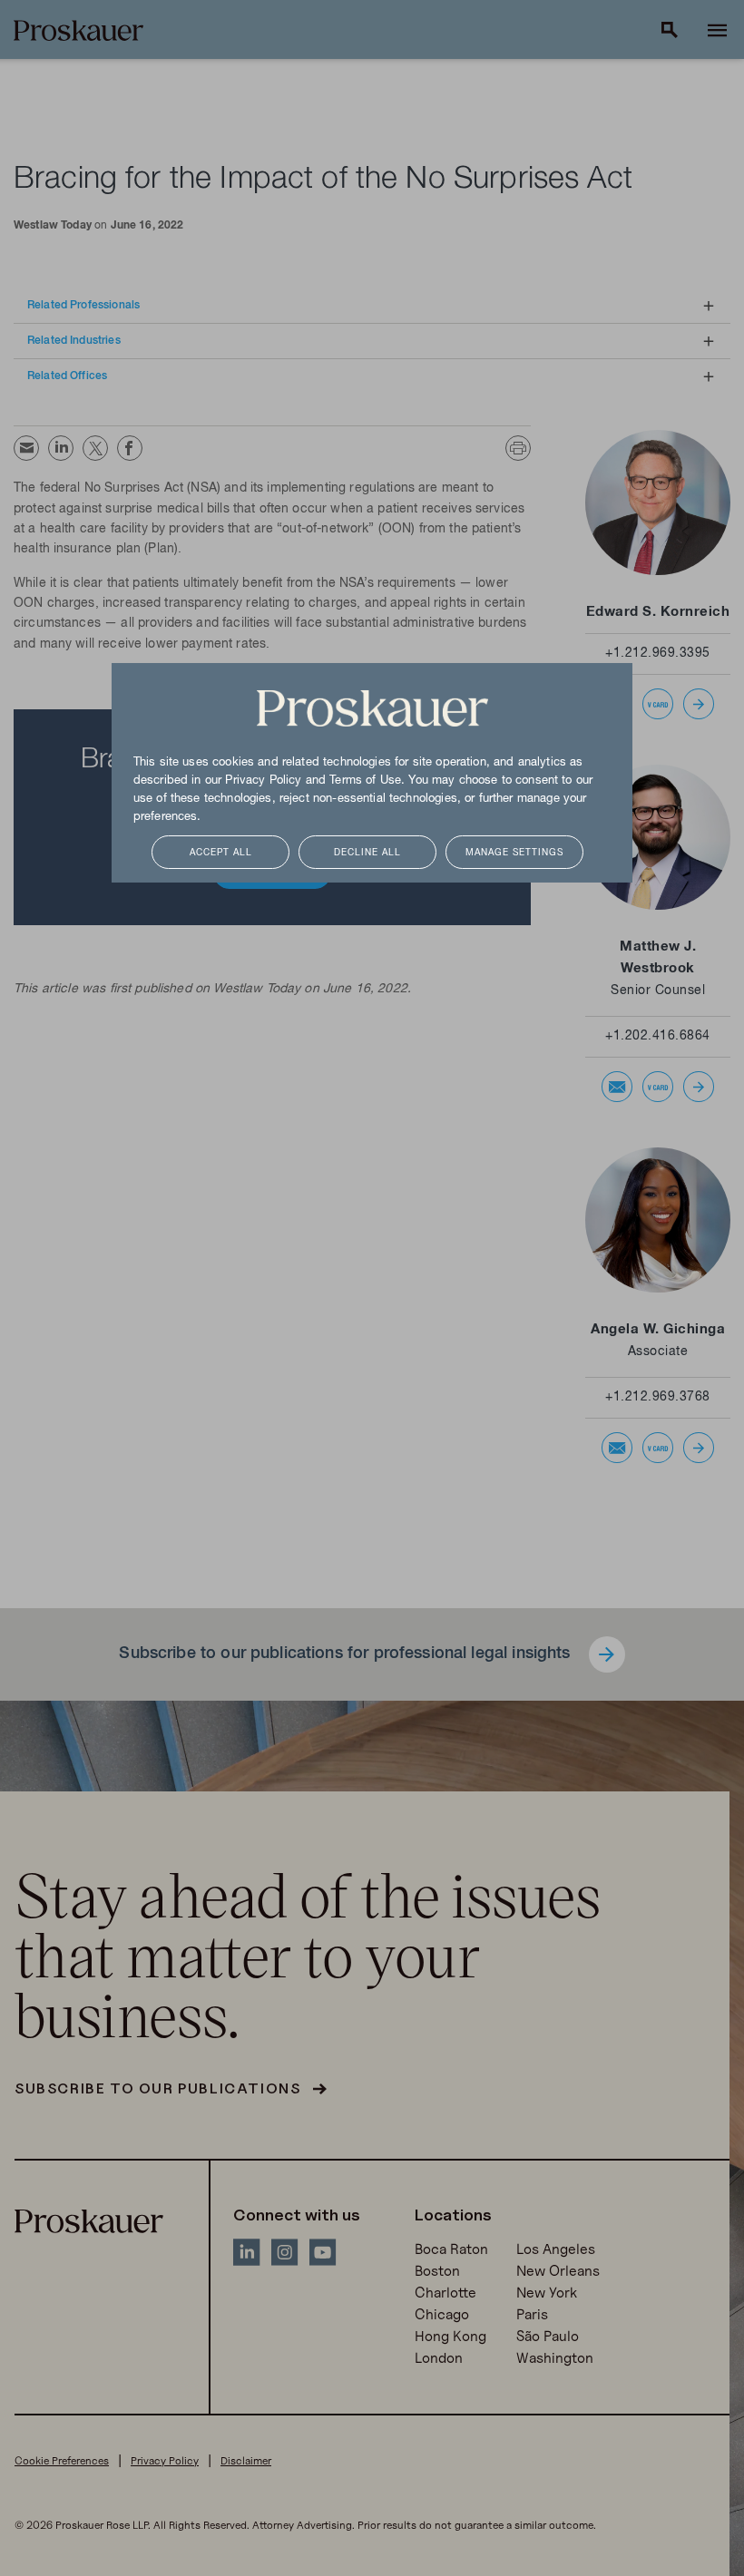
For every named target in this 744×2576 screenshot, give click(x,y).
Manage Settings (514, 853)
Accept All (221, 853)
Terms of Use (365, 781)
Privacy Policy (263, 781)
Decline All (367, 853)
